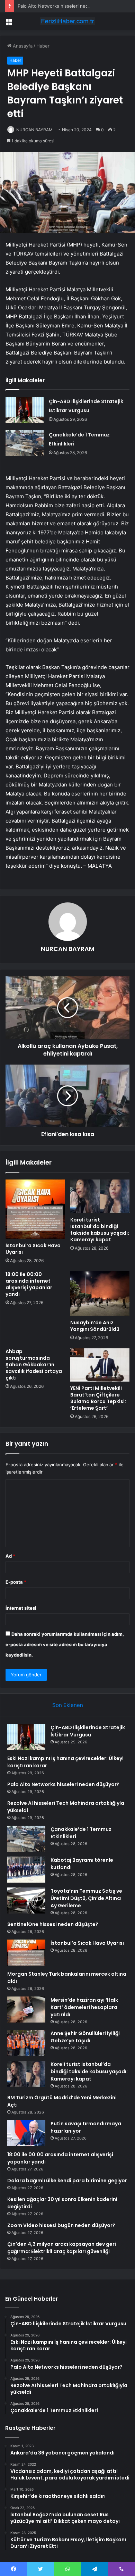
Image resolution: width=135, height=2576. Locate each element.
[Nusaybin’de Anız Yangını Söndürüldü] (100, 1293)
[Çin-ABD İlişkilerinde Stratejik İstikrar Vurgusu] (25, 410)
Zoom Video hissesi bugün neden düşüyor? (61, 2225)
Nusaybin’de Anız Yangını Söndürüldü (95, 1326)
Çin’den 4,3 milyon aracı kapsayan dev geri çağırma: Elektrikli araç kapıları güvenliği (62, 2248)
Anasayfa (22, 46)
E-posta (16, 1582)
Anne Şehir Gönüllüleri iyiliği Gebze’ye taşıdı (85, 2037)
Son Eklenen (68, 1705)
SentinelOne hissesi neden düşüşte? (53, 1924)
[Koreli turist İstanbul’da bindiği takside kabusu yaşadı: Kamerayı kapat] (100, 1196)
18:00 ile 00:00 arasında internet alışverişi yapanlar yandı (29, 1284)
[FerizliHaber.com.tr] (67, 21)
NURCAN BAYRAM (34, 130)
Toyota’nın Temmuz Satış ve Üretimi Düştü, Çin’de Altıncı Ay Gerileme (86, 1898)
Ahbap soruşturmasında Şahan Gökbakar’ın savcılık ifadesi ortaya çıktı (34, 1365)
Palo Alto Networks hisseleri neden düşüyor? (66, 6)
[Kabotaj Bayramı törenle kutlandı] (26, 1870)
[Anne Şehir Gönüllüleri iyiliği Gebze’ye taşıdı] (26, 2043)
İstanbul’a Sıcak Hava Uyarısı (33, 1249)
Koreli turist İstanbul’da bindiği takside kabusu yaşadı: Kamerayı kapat (100, 1230)
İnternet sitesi (21, 1608)
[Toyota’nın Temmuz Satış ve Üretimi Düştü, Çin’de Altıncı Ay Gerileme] (26, 1900)
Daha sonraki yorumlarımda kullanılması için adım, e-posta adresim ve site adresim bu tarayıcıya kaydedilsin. (65, 1644)
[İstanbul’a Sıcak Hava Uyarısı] (35, 1209)
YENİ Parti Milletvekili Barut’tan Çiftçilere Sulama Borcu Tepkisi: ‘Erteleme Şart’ (98, 1398)
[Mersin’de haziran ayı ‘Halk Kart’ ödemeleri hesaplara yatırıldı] (26, 2010)
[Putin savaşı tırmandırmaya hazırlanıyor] (26, 2133)
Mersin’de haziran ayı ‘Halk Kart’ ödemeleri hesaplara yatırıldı (84, 2007)
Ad (10, 1556)
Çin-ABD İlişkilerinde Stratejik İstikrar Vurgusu (88, 1731)
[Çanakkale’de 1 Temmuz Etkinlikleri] (25, 443)
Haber (43, 46)
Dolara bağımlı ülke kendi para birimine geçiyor (67, 2181)
